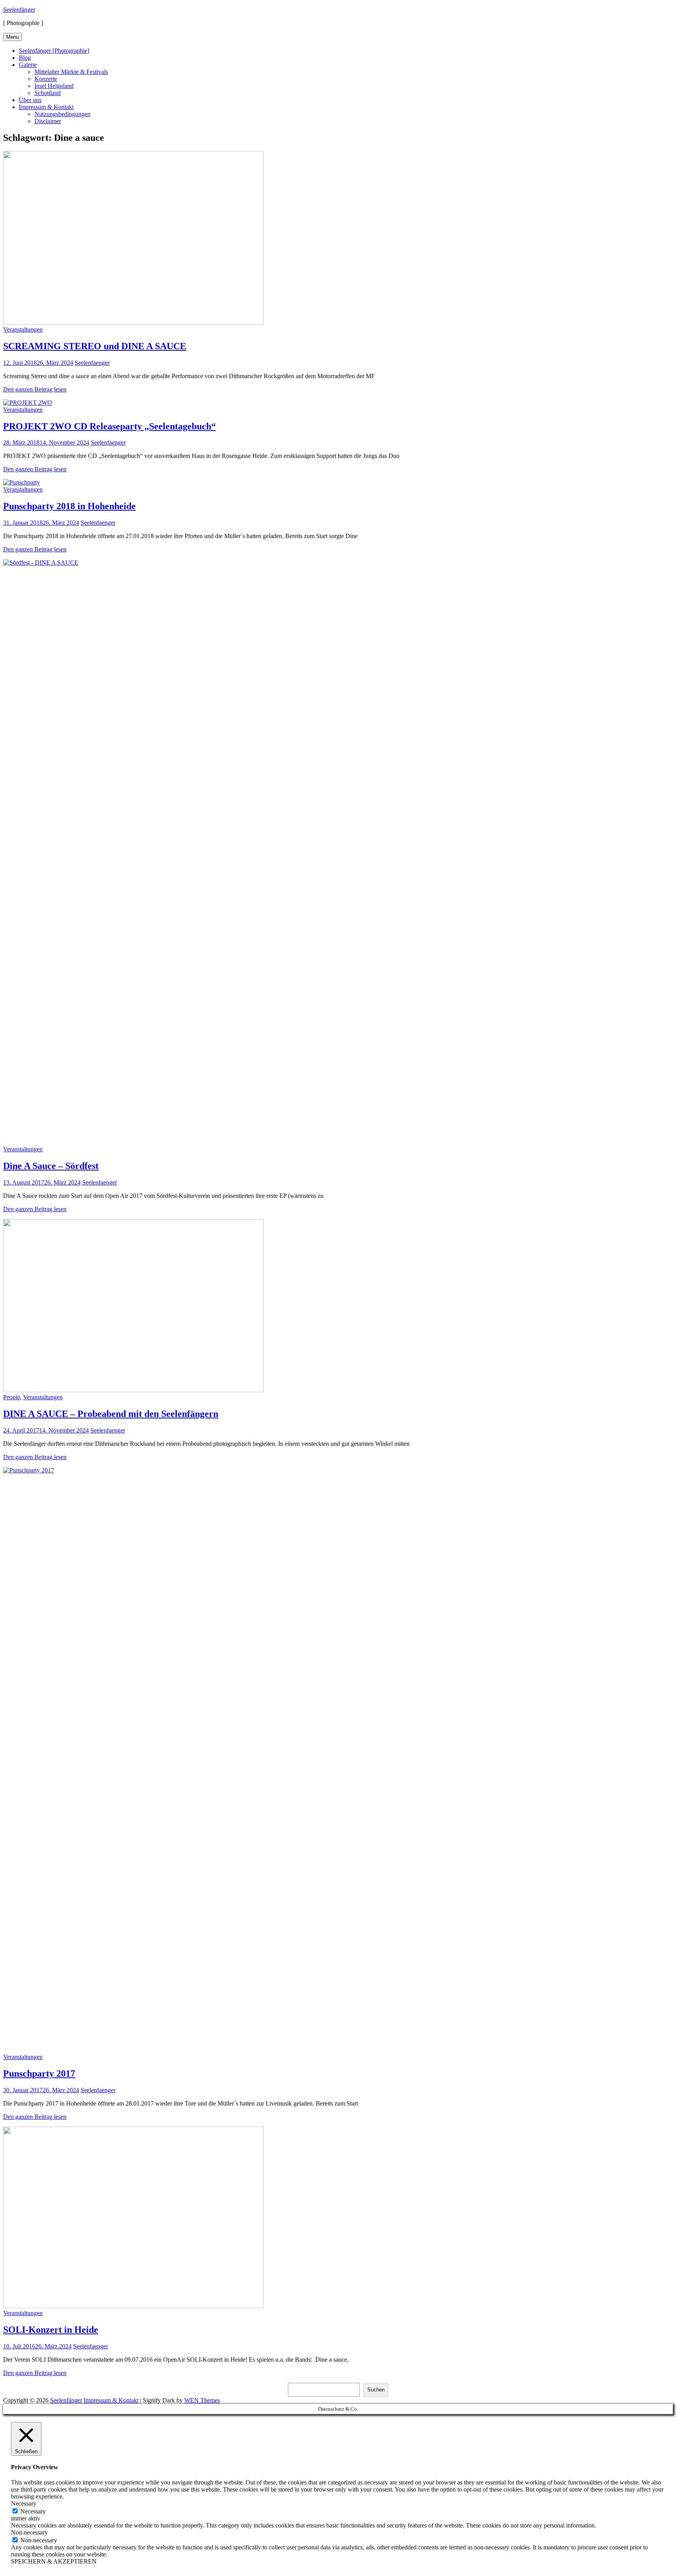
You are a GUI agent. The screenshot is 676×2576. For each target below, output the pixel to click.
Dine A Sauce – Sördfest (51, 1166)
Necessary (33, 2511)
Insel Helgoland (54, 86)
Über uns (30, 100)
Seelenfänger (19, 10)
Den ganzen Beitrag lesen (35, 389)
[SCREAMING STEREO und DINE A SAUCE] (133, 322)
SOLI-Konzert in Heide (51, 2330)
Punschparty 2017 (39, 2073)
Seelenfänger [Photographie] (54, 51)
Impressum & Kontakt (46, 107)
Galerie (28, 65)
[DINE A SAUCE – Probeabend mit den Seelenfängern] (133, 1390)
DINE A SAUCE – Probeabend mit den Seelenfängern (111, 1414)
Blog (25, 58)
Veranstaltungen (23, 329)
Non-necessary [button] (29, 2532)
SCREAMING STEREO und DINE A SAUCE (95, 346)
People (12, 1397)
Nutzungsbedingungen (62, 114)
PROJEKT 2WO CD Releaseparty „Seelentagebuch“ (110, 426)
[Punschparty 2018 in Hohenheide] (22, 482)
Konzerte (46, 79)
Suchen (376, 2390)
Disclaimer (48, 121)
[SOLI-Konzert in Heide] (133, 2306)
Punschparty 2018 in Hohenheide (69, 506)
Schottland (48, 93)
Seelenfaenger (92, 363)
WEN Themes (202, 2400)
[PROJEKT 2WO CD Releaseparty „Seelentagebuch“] (28, 403)
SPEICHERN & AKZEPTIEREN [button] (54, 2561)
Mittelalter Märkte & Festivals (71, 72)
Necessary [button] (24, 2503)
